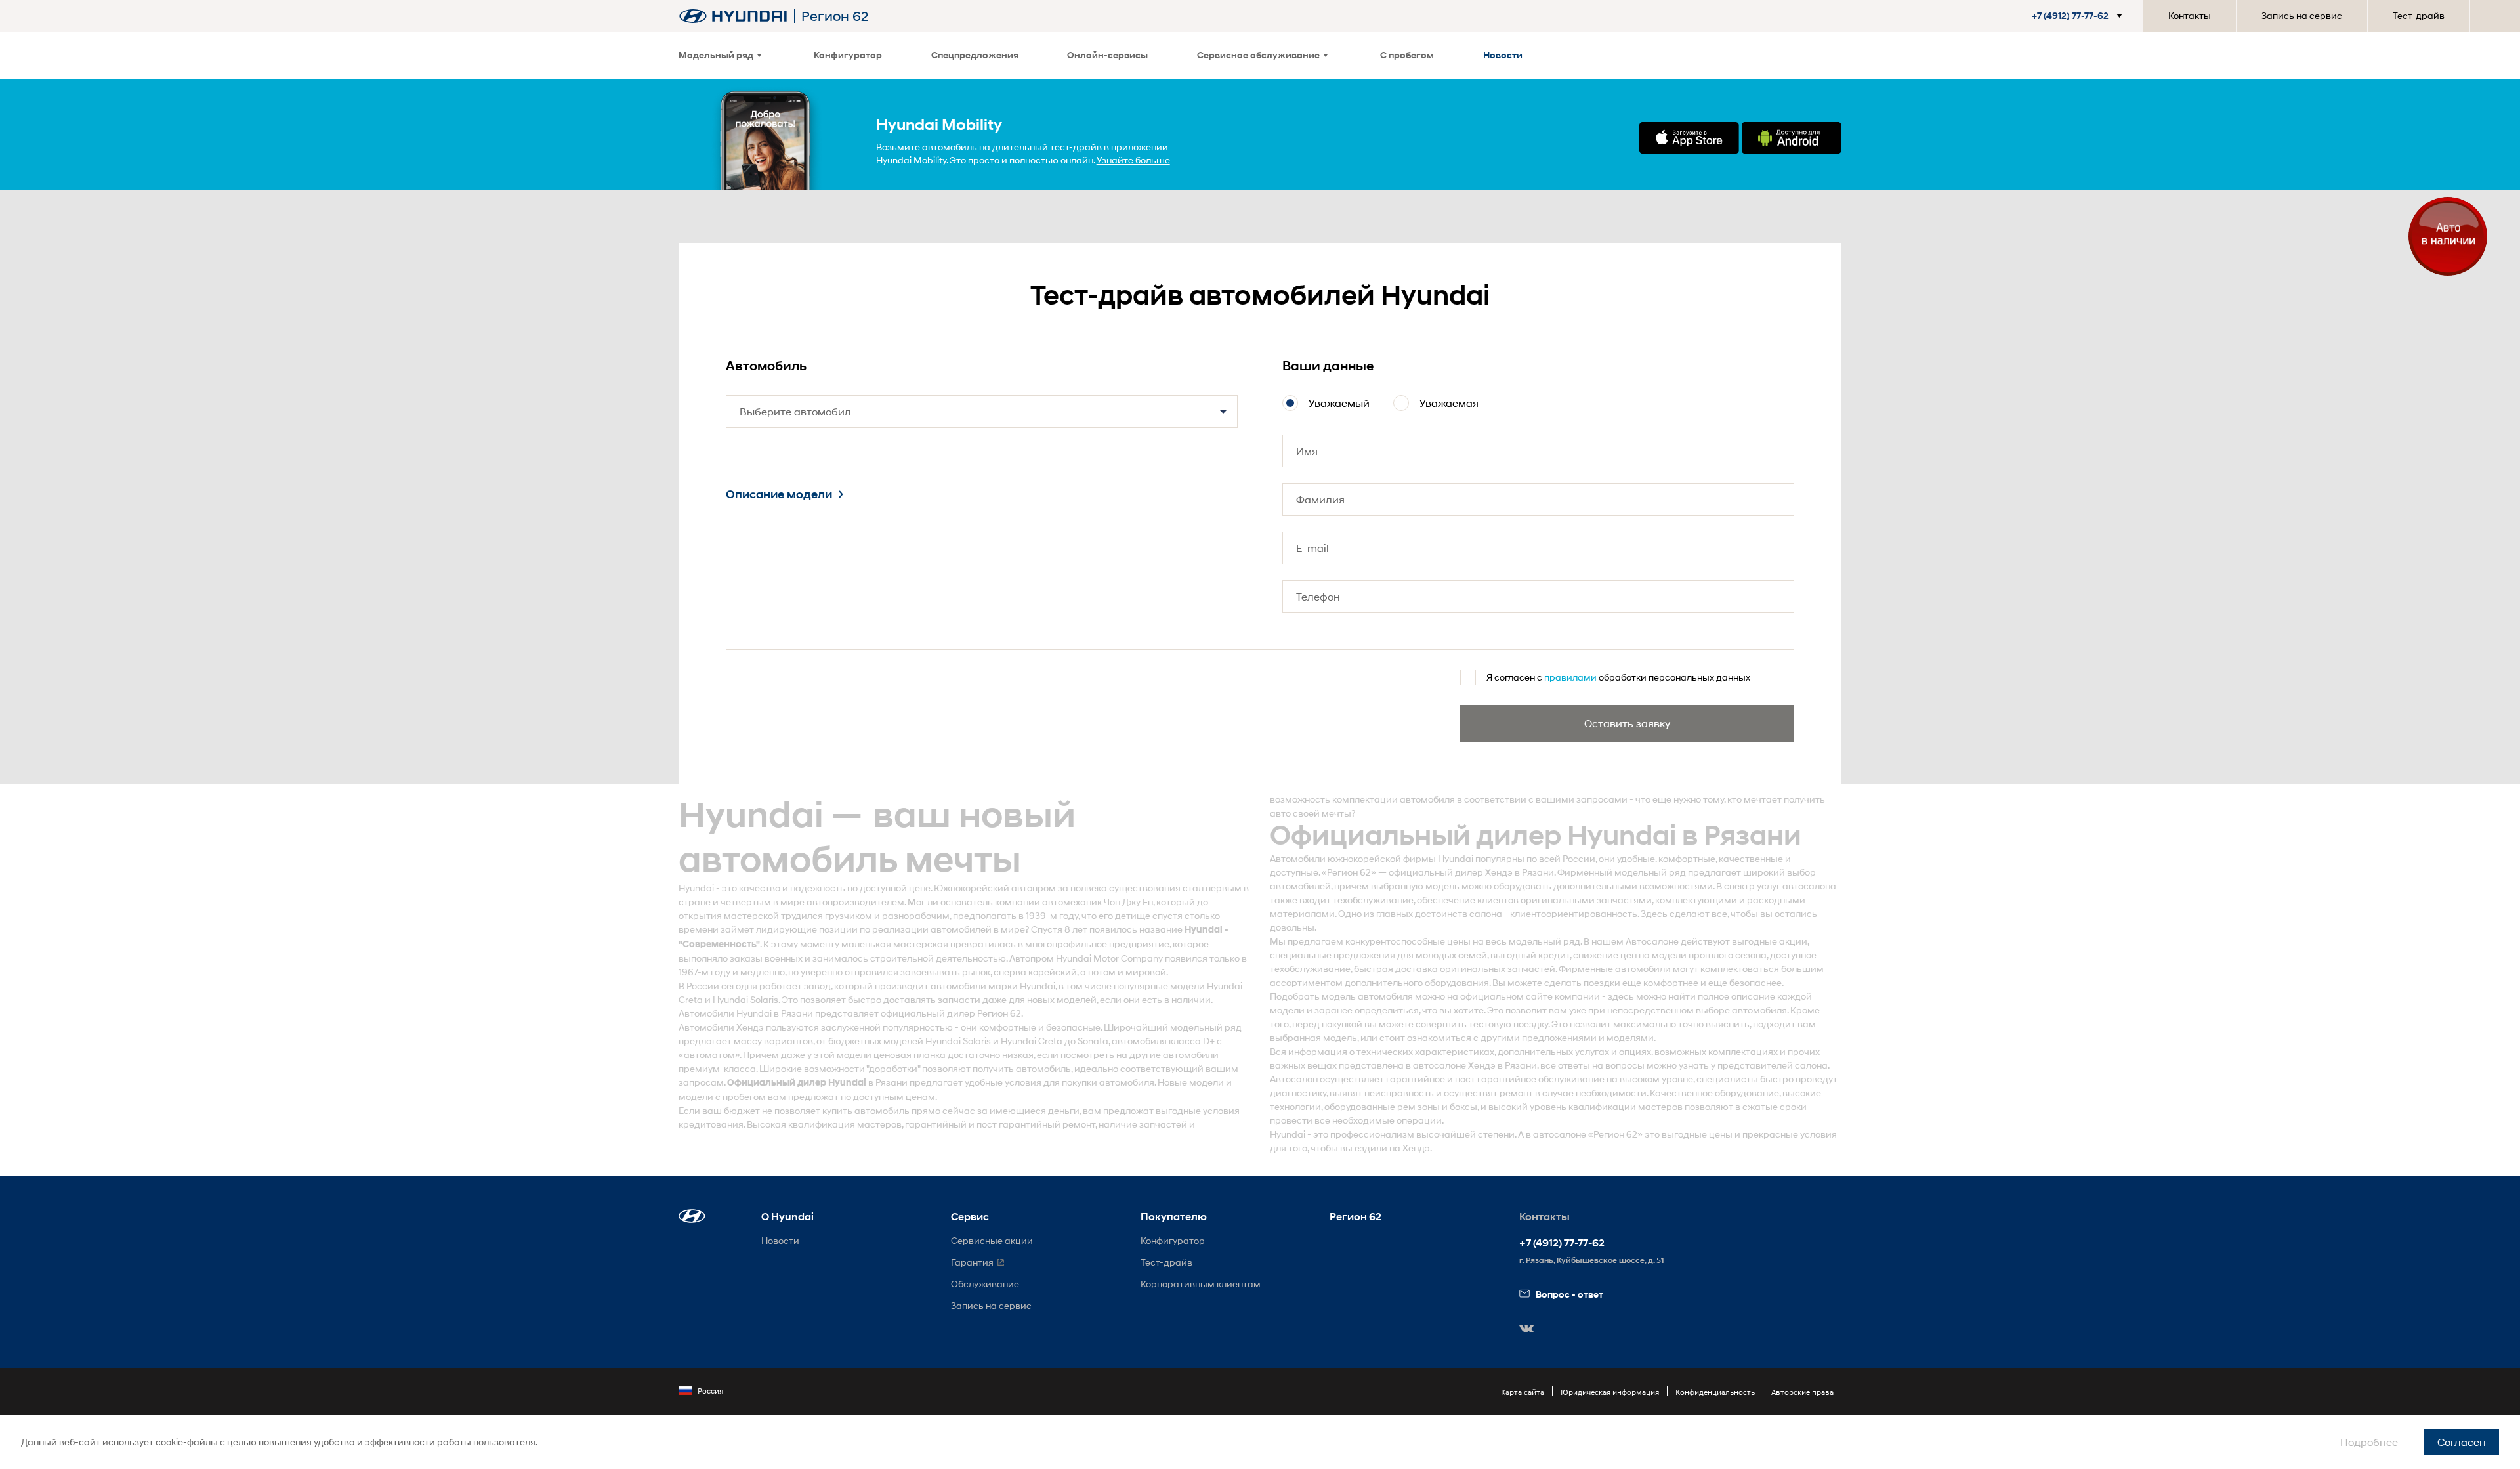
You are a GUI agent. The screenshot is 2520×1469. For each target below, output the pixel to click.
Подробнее (2369, 1442)
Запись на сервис (2302, 15)
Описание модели (779, 494)
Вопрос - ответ (1569, 1294)
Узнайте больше (1133, 160)
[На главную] (733, 16)
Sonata (1093, 1041)
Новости (1503, 55)
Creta (691, 999)
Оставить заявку (1627, 723)
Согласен (2462, 1442)
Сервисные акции (992, 1240)
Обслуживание (985, 1284)
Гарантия (972, 1262)
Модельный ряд (716, 55)
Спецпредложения (975, 55)
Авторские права (1802, 1392)
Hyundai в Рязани (775, 1013)
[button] (2072, 16)
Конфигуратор (848, 55)
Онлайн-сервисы (1107, 55)
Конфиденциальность (1715, 1392)
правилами (1570, 677)
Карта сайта (1522, 1392)
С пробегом (1407, 55)
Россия (710, 1391)
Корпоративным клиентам (1201, 1284)
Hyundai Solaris (745, 999)
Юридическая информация (1610, 1392)
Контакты (2190, 15)
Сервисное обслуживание (1258, 55)
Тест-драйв (2419, 15)
